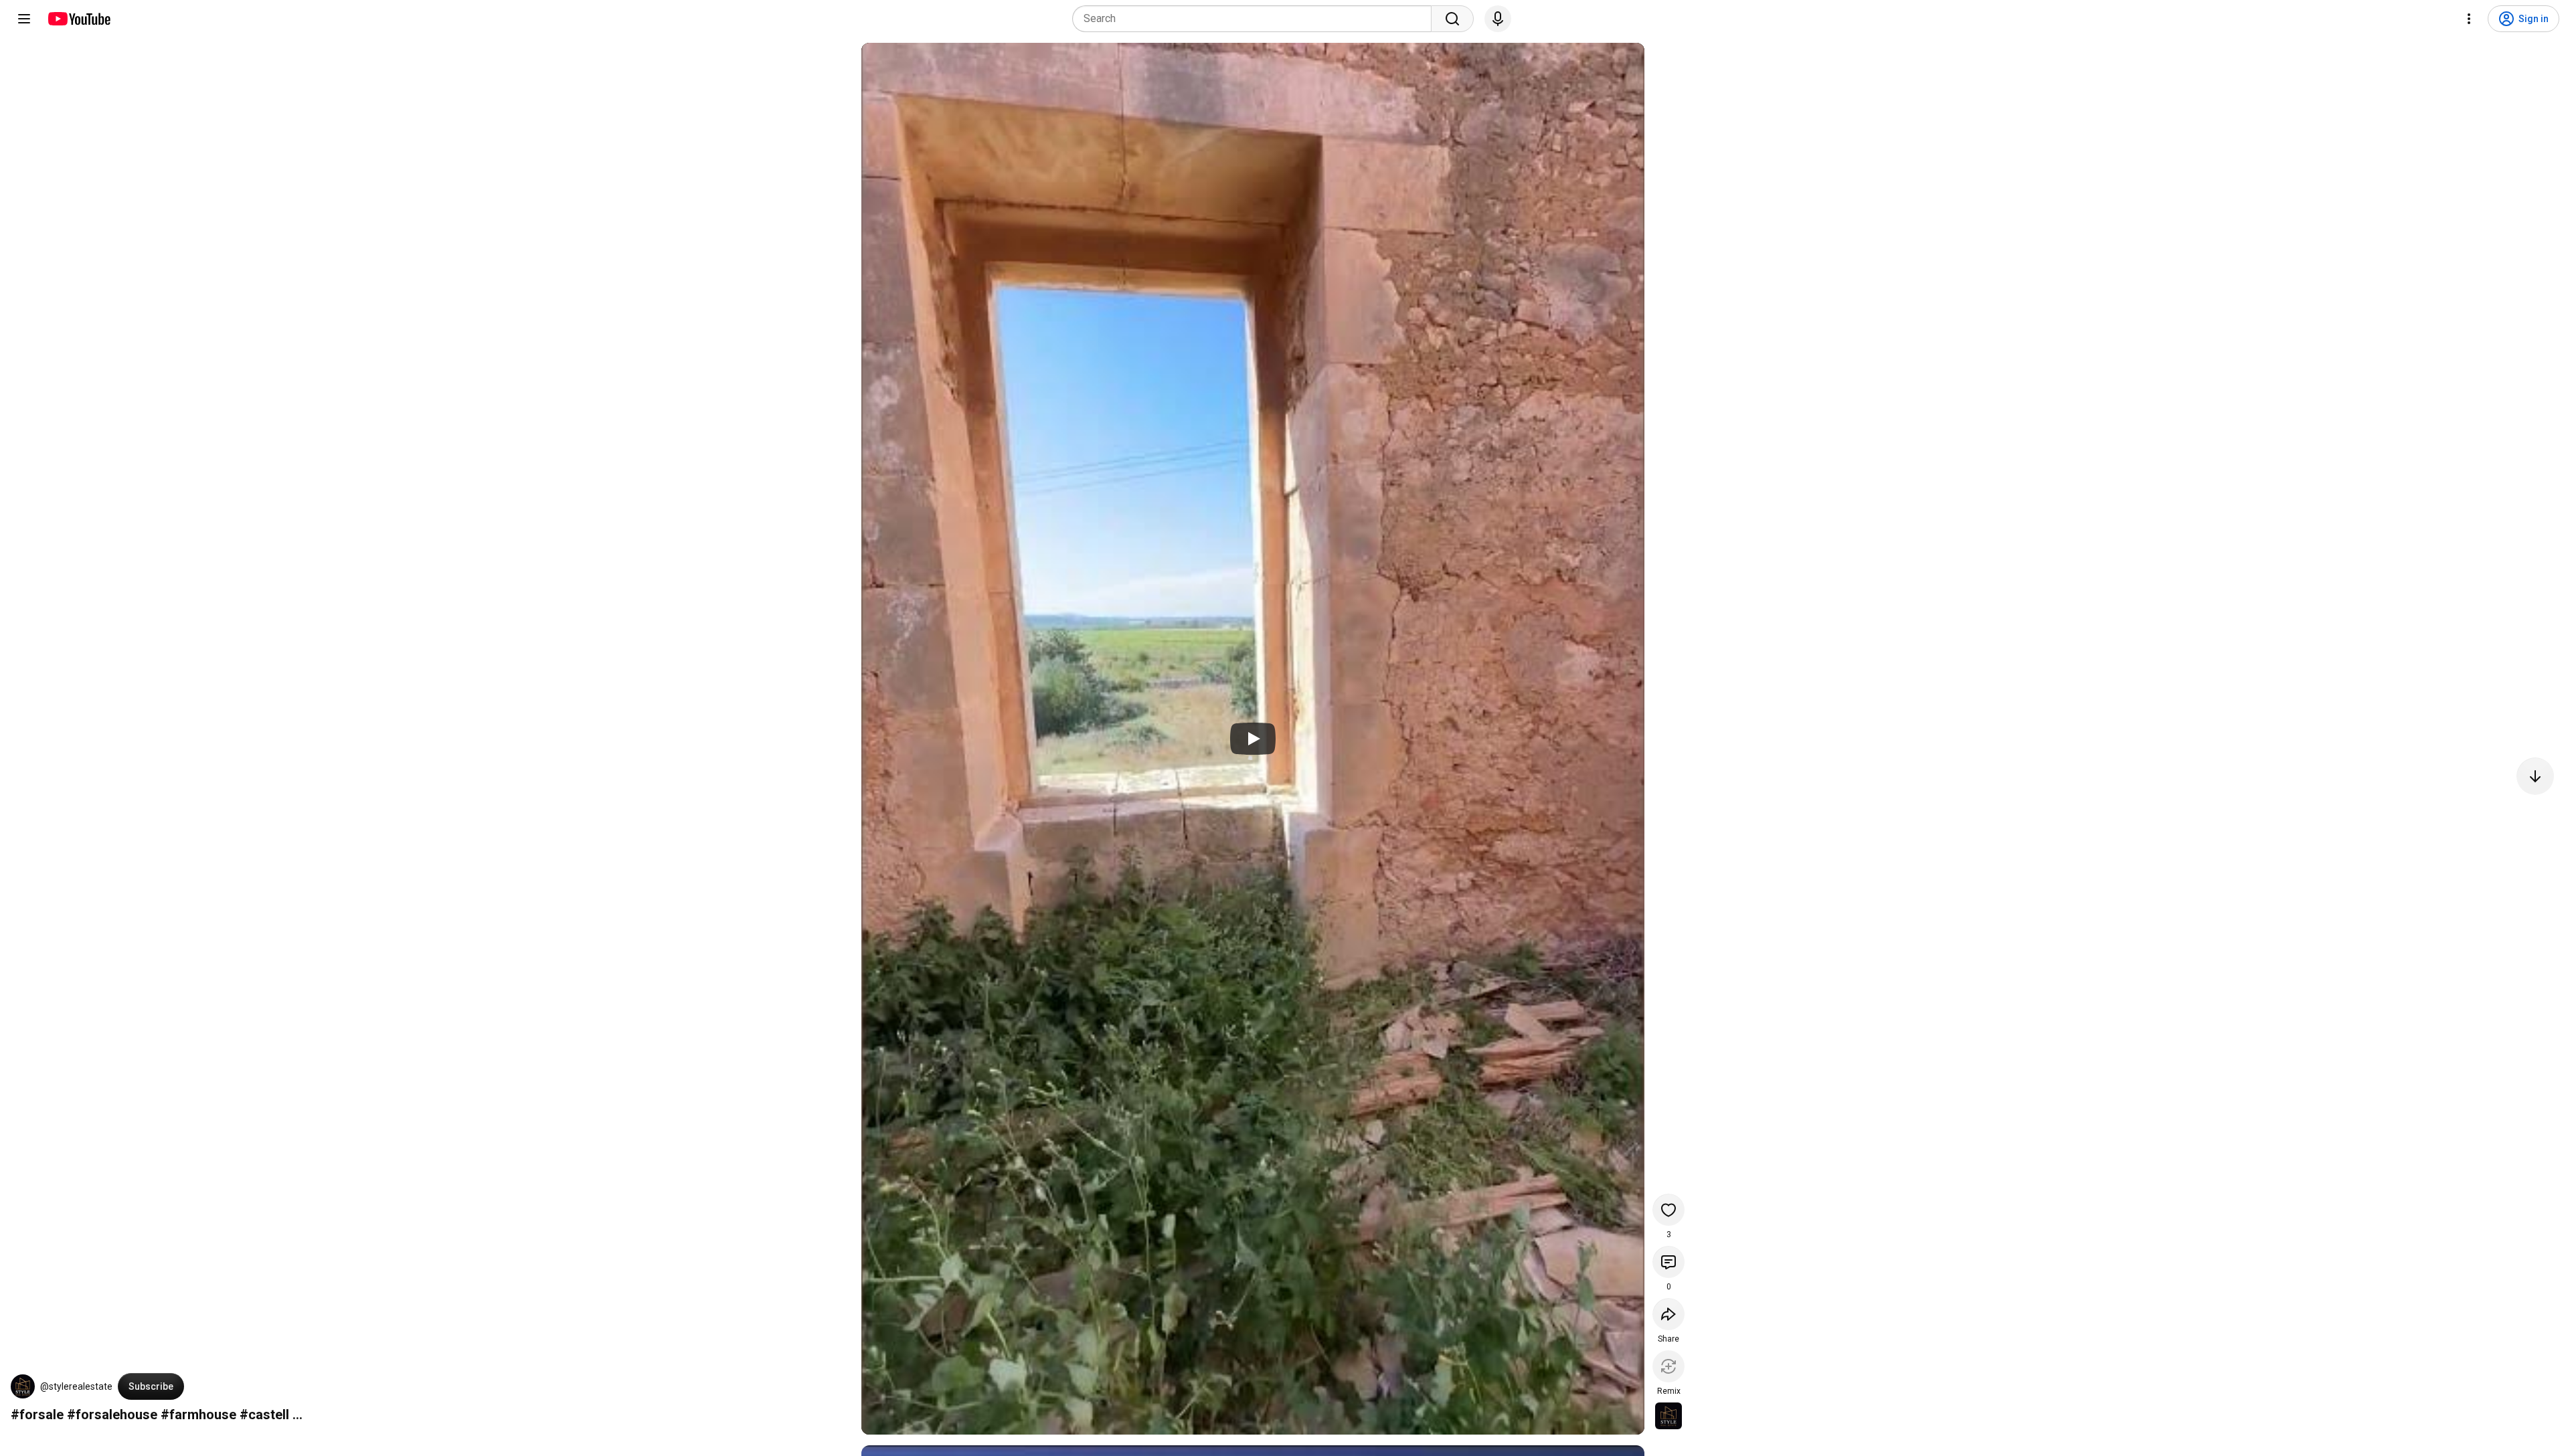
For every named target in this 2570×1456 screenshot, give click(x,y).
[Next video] (2535, 776)
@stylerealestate (76, 1386)
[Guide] (24, 19)
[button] (23, 1386)
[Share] (1668, 1314)
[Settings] (2469, 19)
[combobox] (1256, 19)
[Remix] (1668, 1366)
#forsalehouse (112, 1415)
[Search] (1452, 19)
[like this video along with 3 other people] (1668, 1210)
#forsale (37, 1415)
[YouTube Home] (79, 19)
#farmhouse (198, 1415)
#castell (264, 1415)
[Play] (1253, 739)
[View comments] (1668, 1262)
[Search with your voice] (1498, 19)
